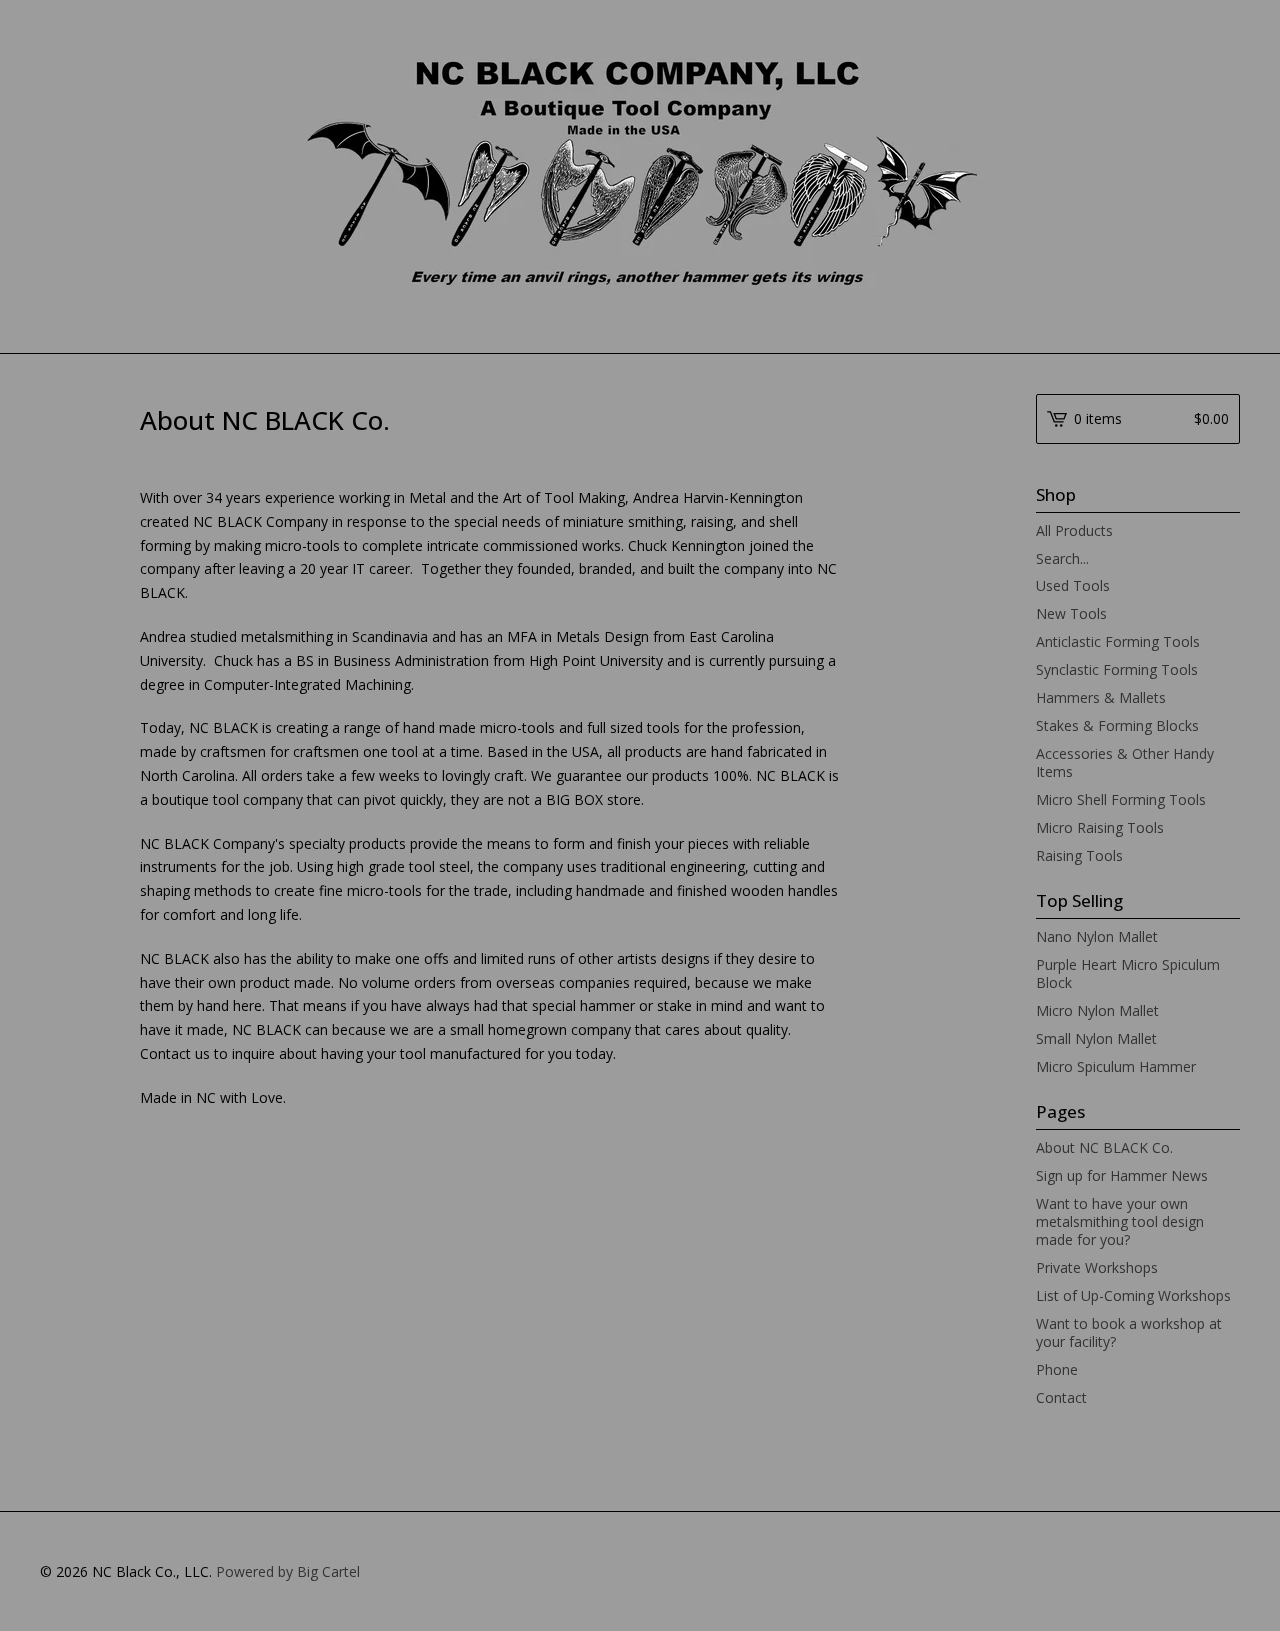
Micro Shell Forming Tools (1121, 799)
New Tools (1071, 613)
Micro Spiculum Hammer (1116, 1066)
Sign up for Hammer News (1122, 1175)
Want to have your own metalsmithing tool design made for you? (1120, 1221)
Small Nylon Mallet (1096, 1038)
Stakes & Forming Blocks (1117, 725)
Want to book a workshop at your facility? (1129, 1332)
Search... (1062, 559)
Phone (1057, 1369)
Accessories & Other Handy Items (1125, 762)
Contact (1061, 1397)
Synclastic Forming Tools (1117, 669)
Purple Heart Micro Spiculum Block (1128, 973)
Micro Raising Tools (1100, 827)
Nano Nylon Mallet (1097, 936)
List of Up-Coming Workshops (1133, 1295)
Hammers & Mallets (1101, 697)
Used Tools (1073, 585)
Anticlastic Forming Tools (1118, 641)
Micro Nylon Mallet (1097, 1010)
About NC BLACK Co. (1104, 1147)
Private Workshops (1097, 1267)
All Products (1074, 530)
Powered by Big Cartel (288, 1571)
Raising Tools (1079, 855)
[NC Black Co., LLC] (640, 175)
